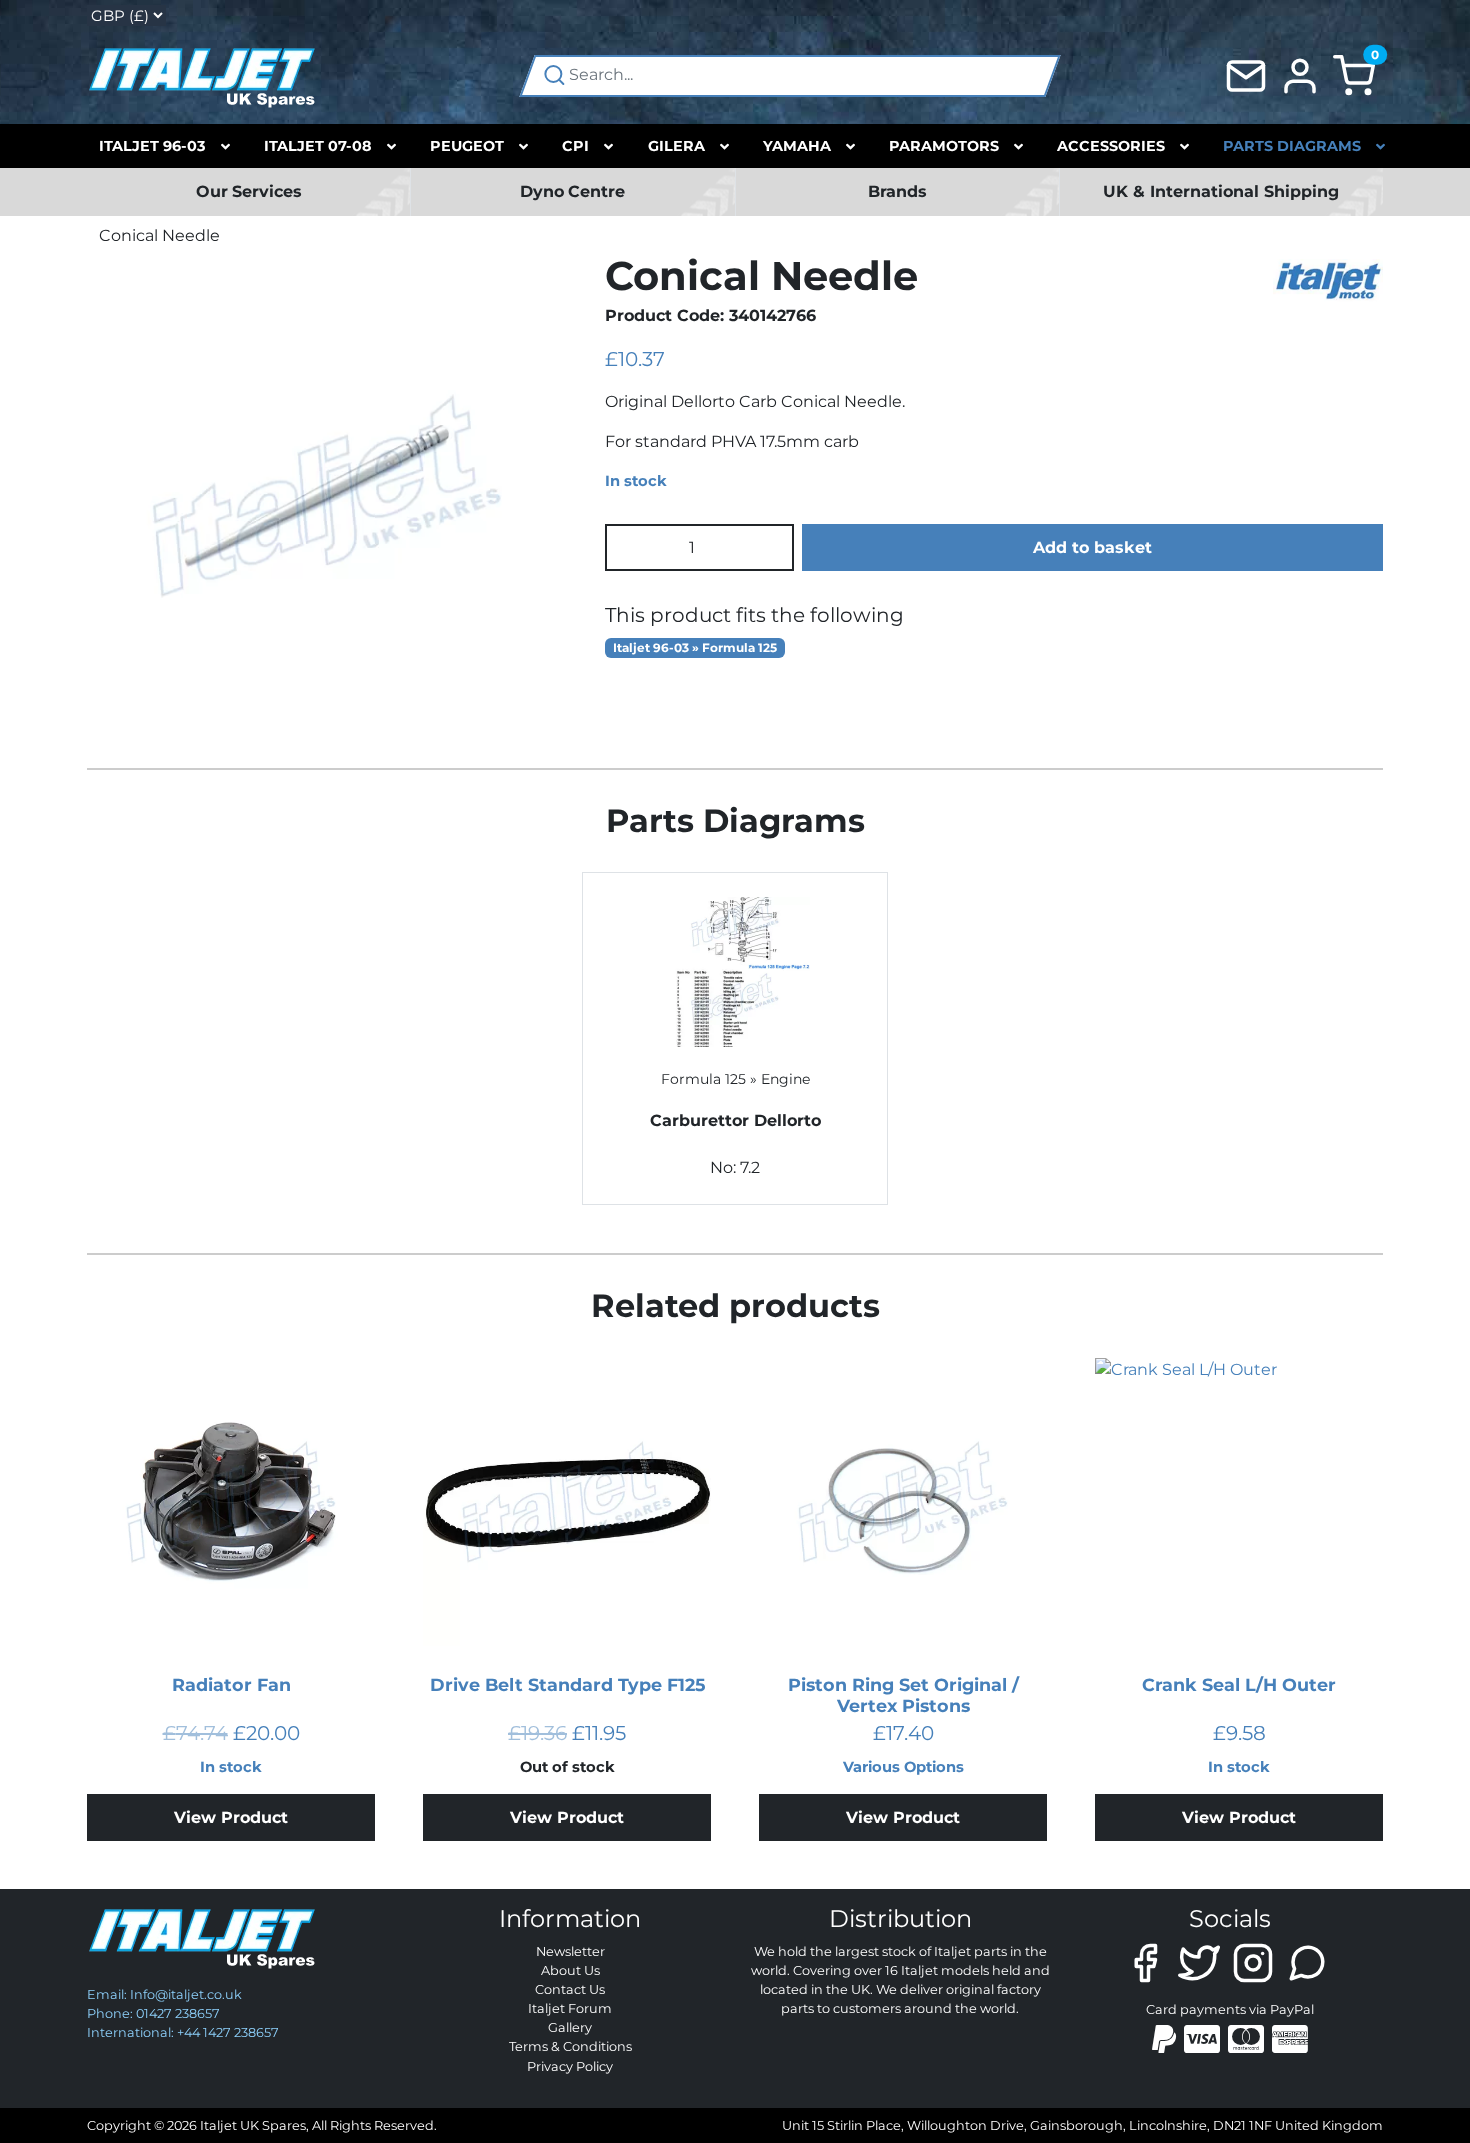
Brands (897, 191)
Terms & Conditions (570, 2046)
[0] (1354, 74)
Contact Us (570, 1989)
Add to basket (1092, 547)
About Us (570, 1970)
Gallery (570, 2027)
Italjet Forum (570, 2008)
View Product (231, 1817)
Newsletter (570, 1951)
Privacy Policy (570, 2066)
